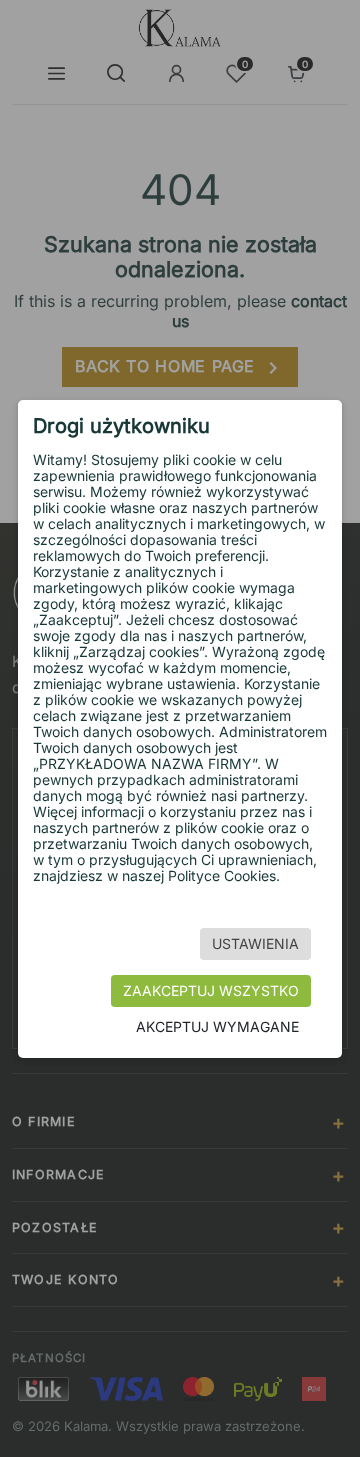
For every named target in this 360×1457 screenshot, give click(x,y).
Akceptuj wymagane (217, 1026)
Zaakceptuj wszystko (211, 990)
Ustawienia (255, 943)
